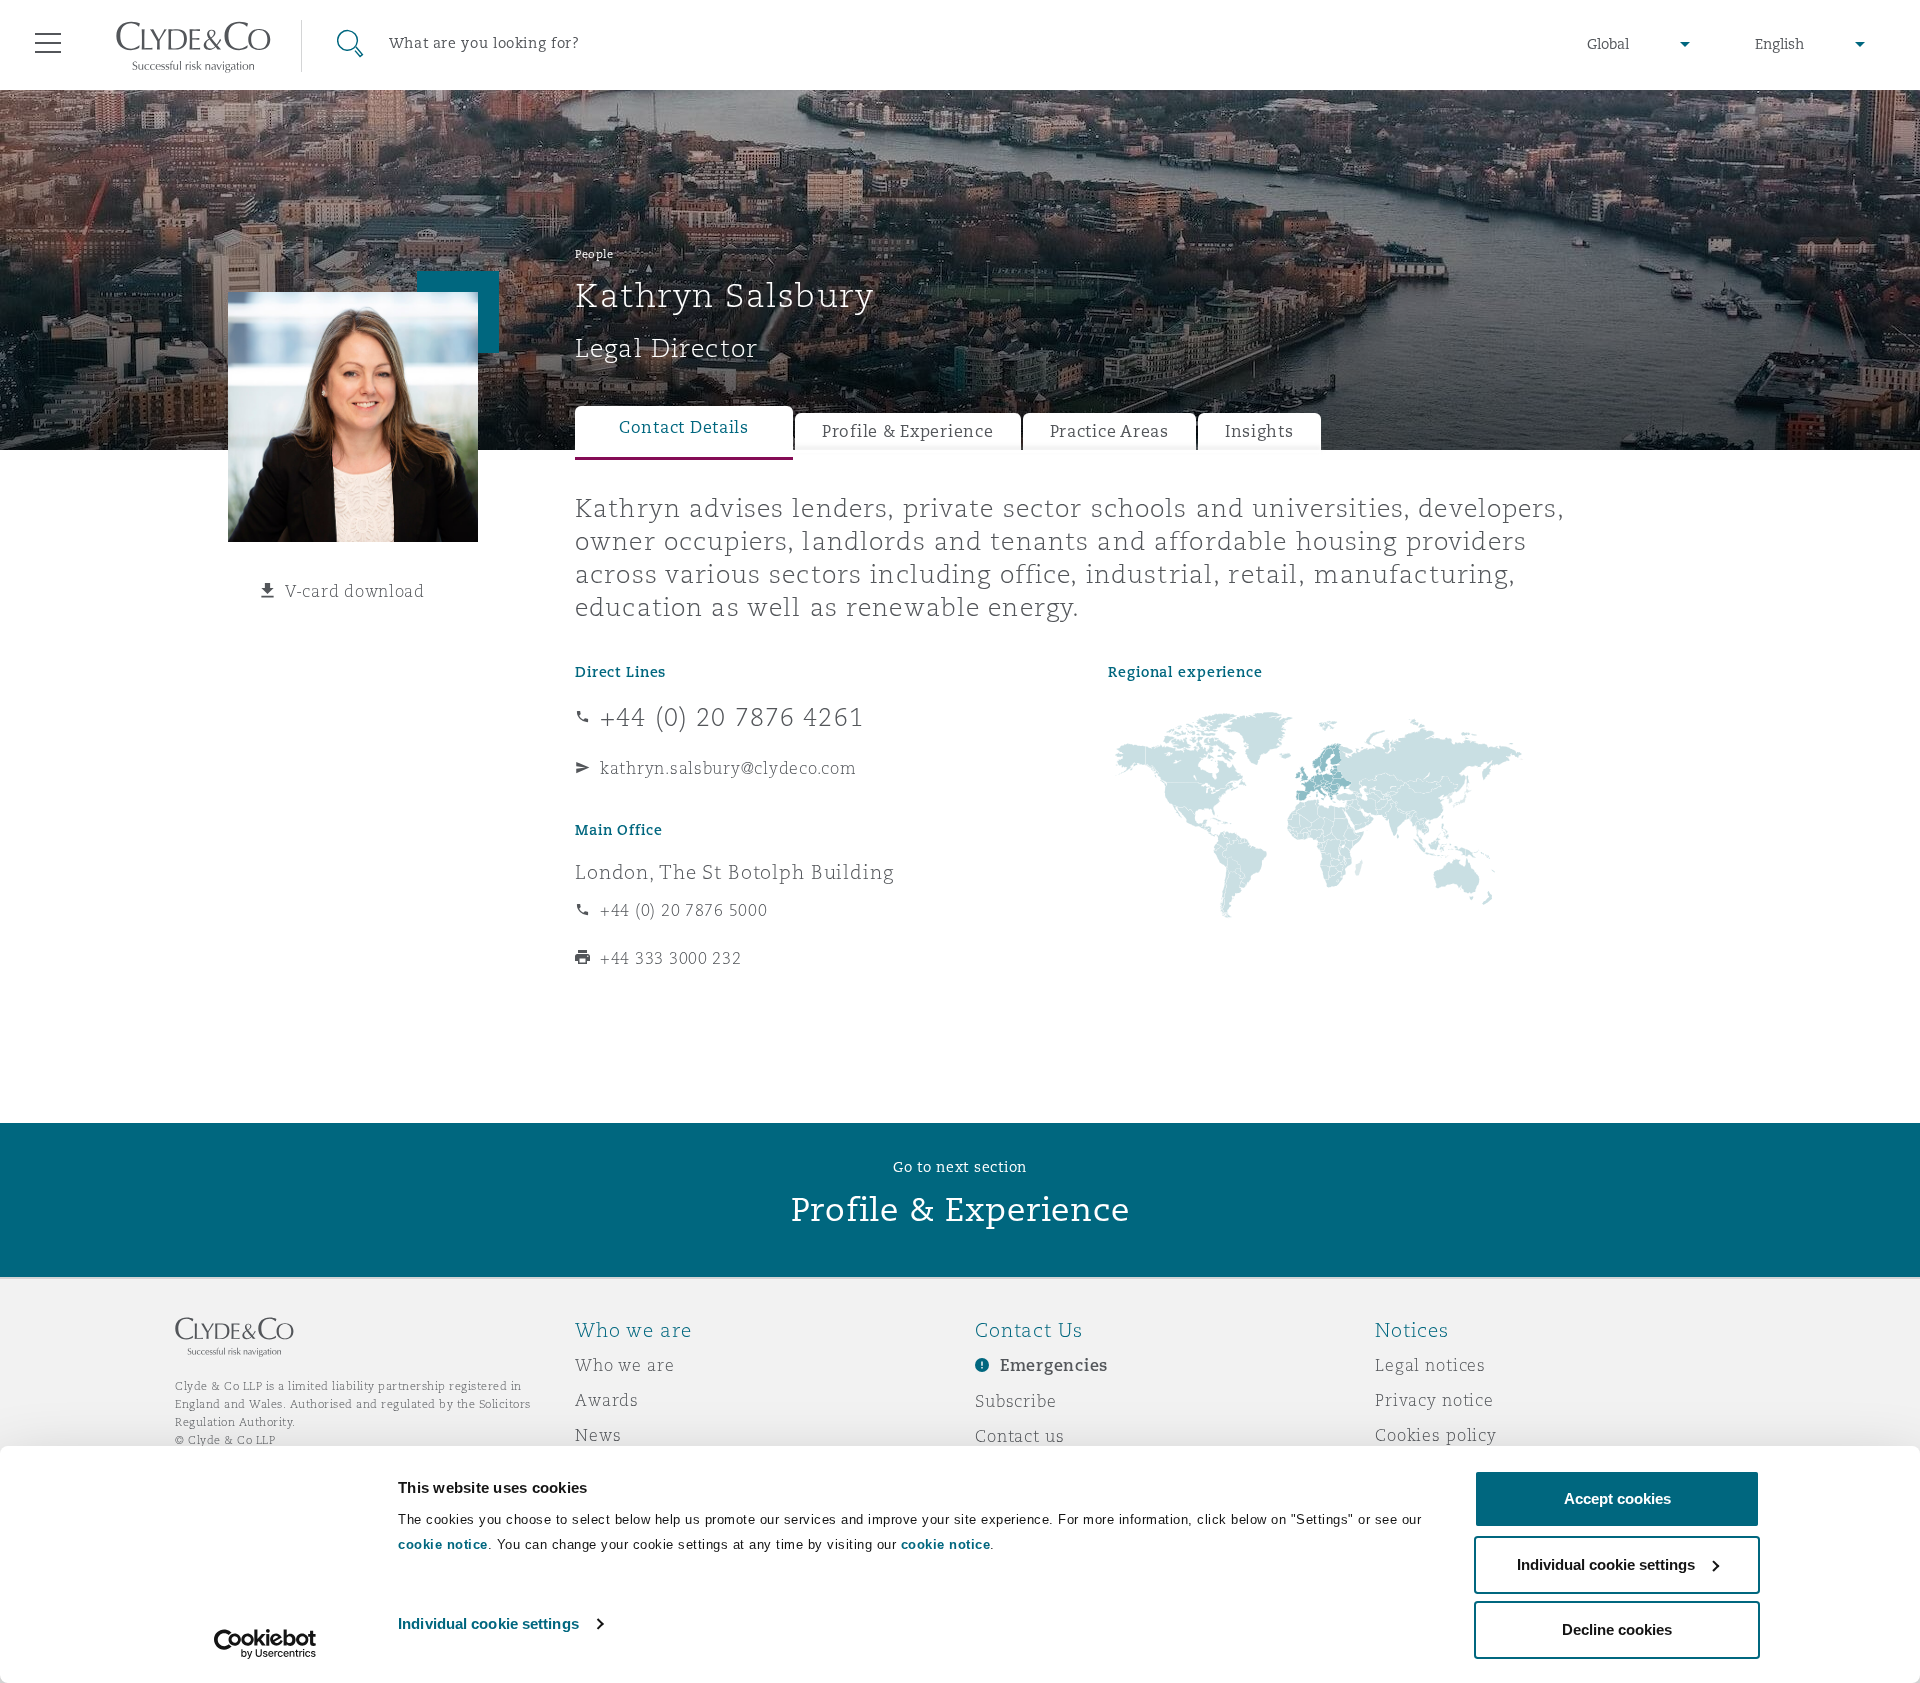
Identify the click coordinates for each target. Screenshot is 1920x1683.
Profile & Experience (908, 431)
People (594, 254)
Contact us (1020, 1436)
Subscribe (1016, 1401)
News (598, 1435)
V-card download (355, 591)
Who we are (625, 1365)
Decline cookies (1617, 1629)
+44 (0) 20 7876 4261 (732, 717)
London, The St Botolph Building (734, 872)
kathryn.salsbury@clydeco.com (728, 768)
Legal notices (1430, 1365)
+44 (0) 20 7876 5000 (684, 910)
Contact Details (684, 427)
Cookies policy (1436, 1435)
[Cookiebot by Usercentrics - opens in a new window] (265, 1644)
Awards (607, 1400)
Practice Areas (1109, 431)
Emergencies (1054, 1365)
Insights (1259, 431)
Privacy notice (1434, 1400)
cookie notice (443, 1544)
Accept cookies (1617, 1498)
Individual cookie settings (488, 1623)
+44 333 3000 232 (671, 958)
